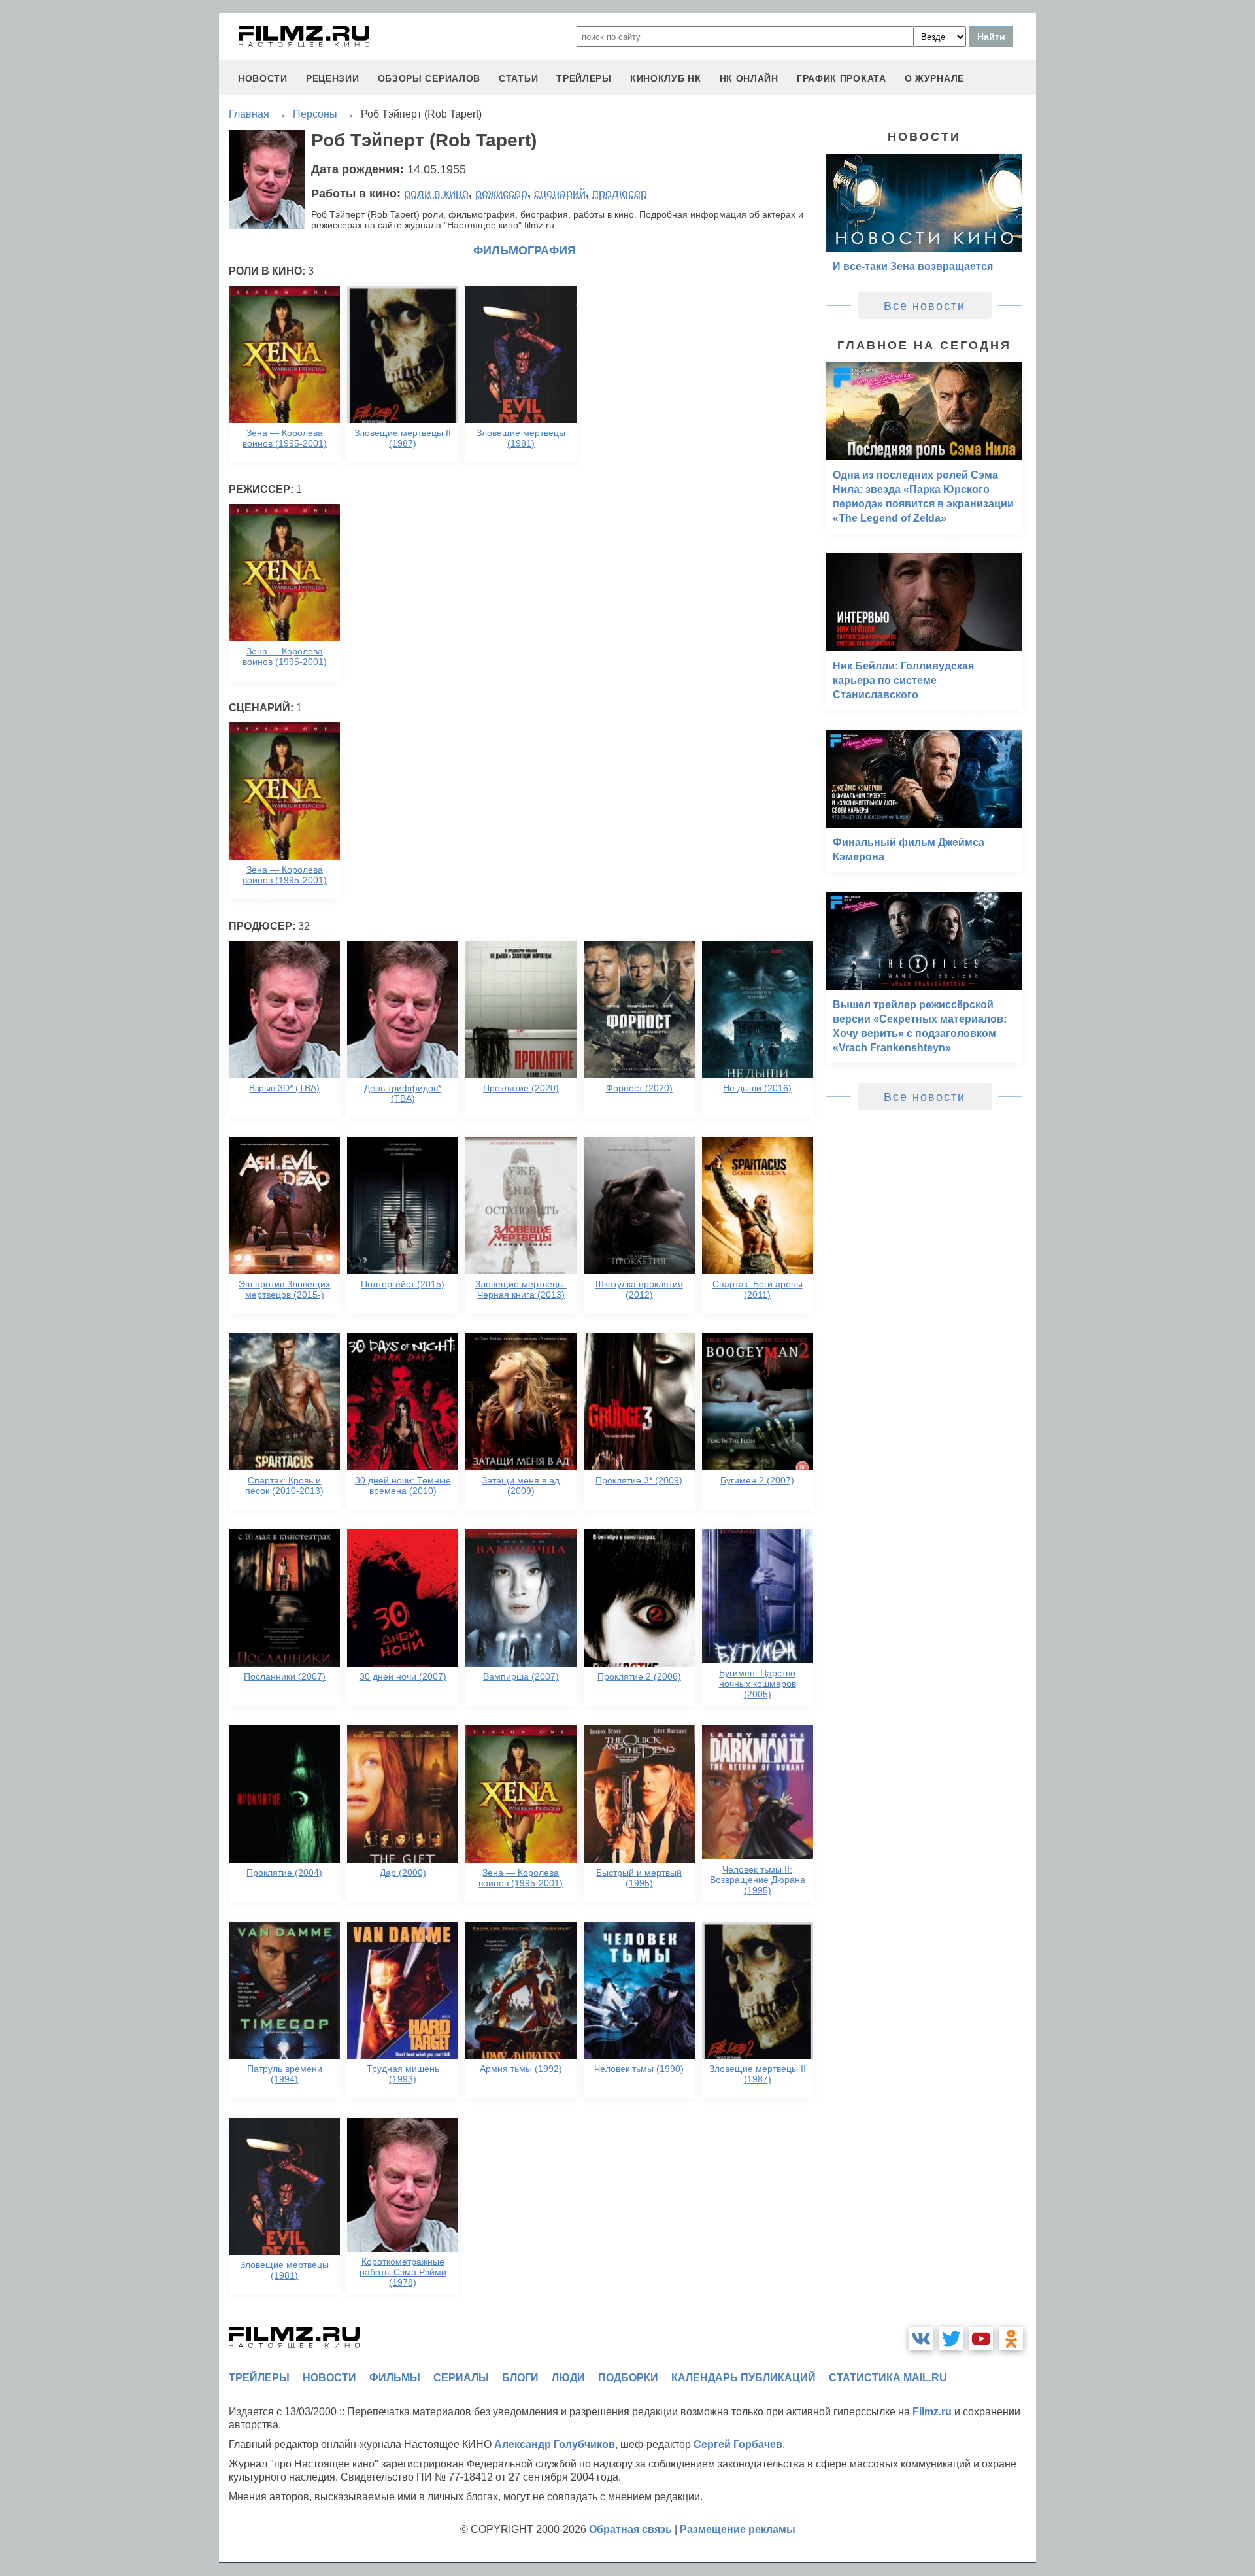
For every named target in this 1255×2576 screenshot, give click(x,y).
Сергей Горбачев (738, 2444)
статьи (518, 78)
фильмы (395, 2378)
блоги (520, 2378)
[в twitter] (951, 2339)
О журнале (934, 78)
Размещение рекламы (738, 2529)
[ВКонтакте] (921, 2339)
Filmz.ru (932, 2412)
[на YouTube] (981, 2339)
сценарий (560, 194)
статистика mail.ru (888, 2378)
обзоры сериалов (429, 78)
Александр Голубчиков (555, 2444)
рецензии (333, 78)
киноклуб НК (666, 78)
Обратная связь (630, 2529)
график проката (842, 78)
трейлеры (584, 78)
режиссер (501, 194)
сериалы (461, 2378)
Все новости (925, 306)
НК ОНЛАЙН (749, 78)
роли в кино (436, 194)
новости (263, 78)
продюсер (620, 194)
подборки (628, 2378)
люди (568, 2378)
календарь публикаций (744, 2378)
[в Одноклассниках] (1011, 2339)
